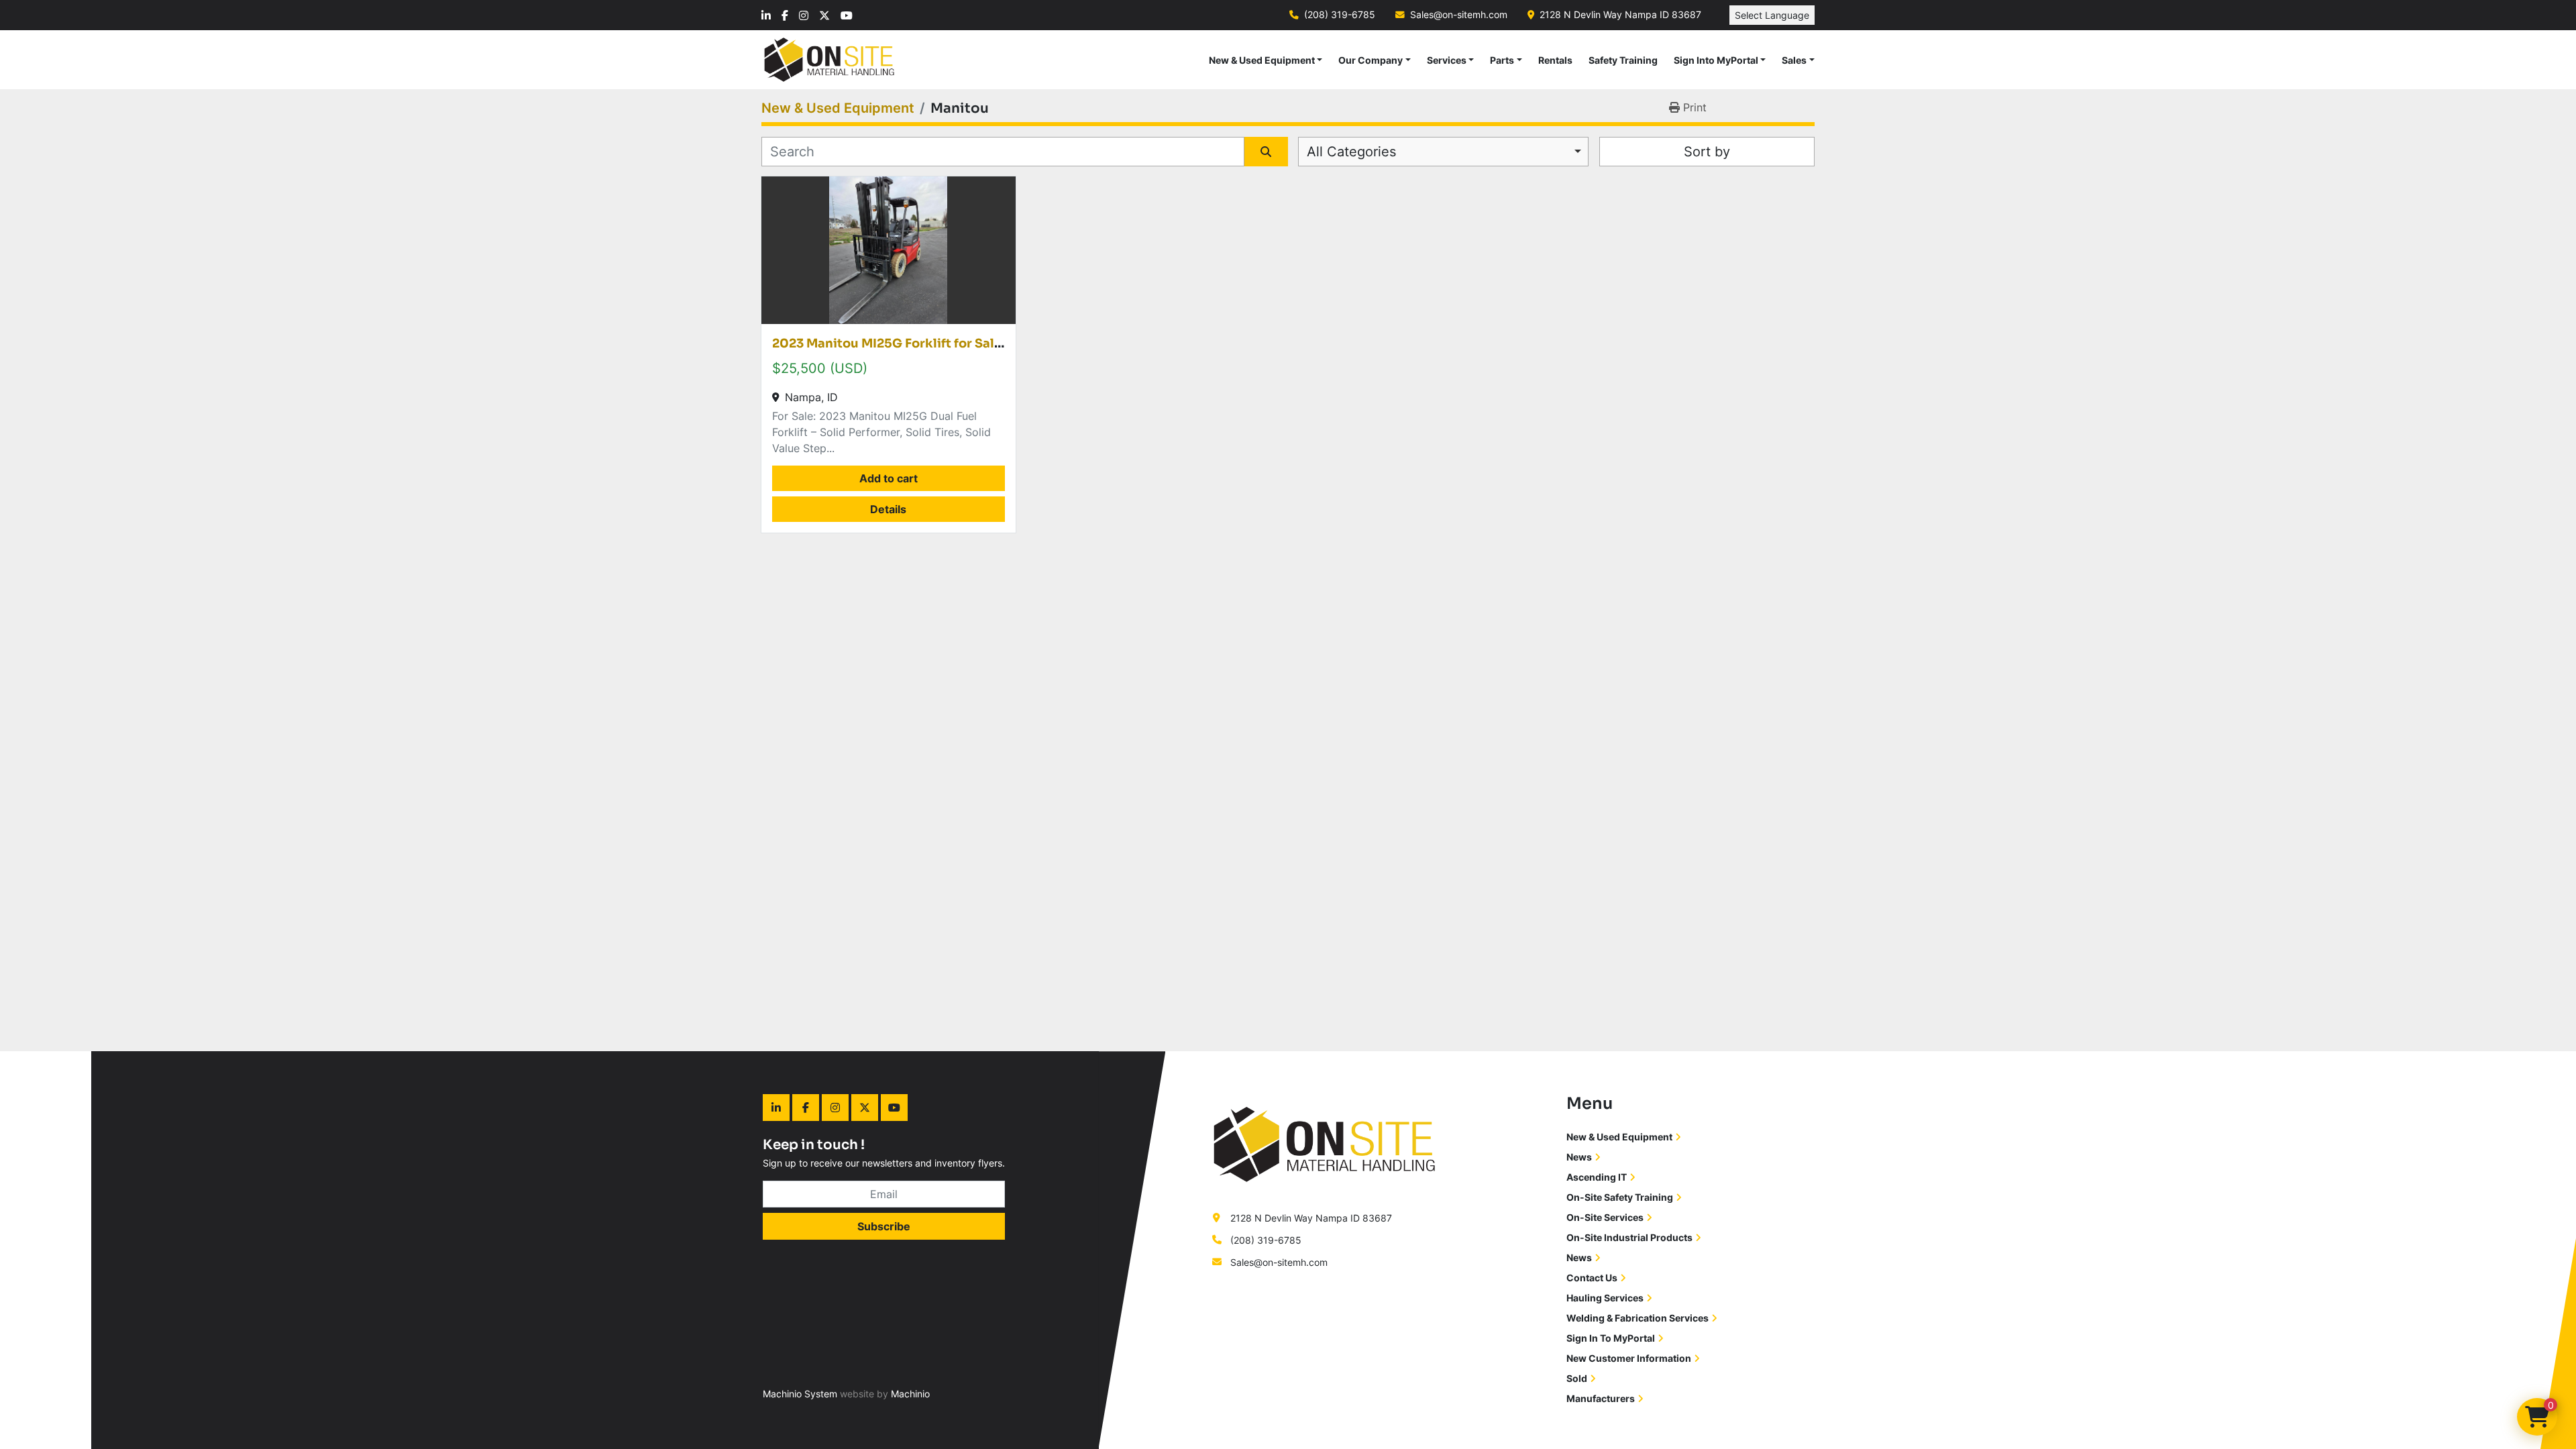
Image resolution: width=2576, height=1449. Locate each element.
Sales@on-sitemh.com (1459, 15)
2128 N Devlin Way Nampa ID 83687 (1620, 15)
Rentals (1555, 60)
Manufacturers (1601, 1398)
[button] (1266, 60)
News (1579, 1157)
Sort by (1707, 152)
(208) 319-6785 (1340, 15)
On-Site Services (1605, 1217)
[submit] (1266, 152)
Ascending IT (1597, 1177)
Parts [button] (1502, 60)
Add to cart (889, 478)
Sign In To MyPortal (1611, 1338)
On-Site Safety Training (1620, 1197)
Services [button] (1447, 60)
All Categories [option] (1351, 152)
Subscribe (884, 1226)
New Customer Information (1629, 1358)
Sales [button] (1794, 60)
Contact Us (1592, 1278)
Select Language (1772, 15)
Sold (1577, 1378)
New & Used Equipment (1262, 60)
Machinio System (800, 1394)
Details (888, 509)
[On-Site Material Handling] (1325, 1143)
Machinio (910, 1394)
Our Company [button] (1371, 60)
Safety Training (1623, 60)
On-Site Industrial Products (1629, 1237)
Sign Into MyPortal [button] (1716, 60)
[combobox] (1443, 152)
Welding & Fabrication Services (1638, 1318)
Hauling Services (1605, 1298)
